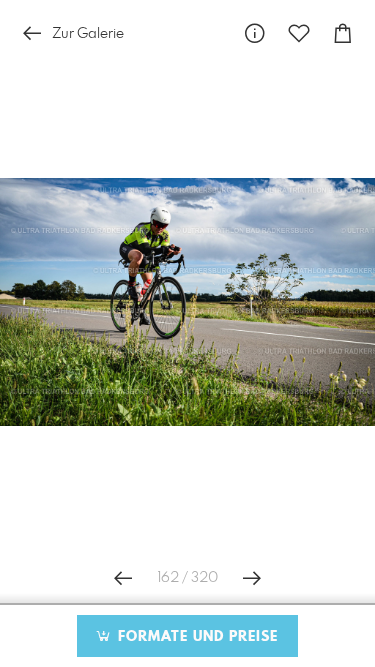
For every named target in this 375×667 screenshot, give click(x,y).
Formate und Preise (195, 637)
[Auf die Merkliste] (299, 33)
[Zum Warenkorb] (343, 33)
